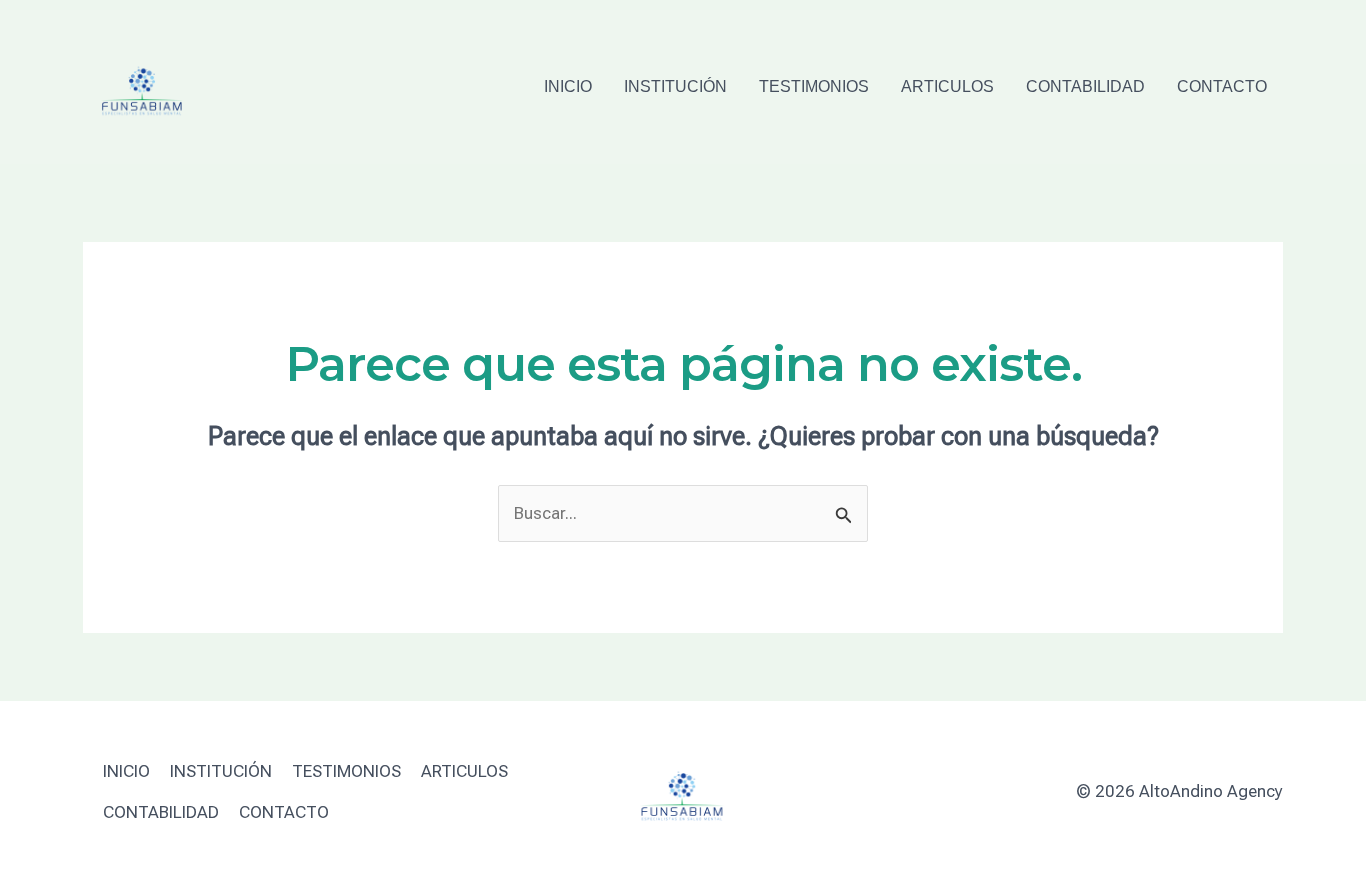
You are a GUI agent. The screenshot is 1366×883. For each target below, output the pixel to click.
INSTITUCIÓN (675, 86)
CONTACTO (1222, 86)
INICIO (568, 86)
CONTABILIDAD (1085, 86)
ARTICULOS (947, 86)
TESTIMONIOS (814, 86)
